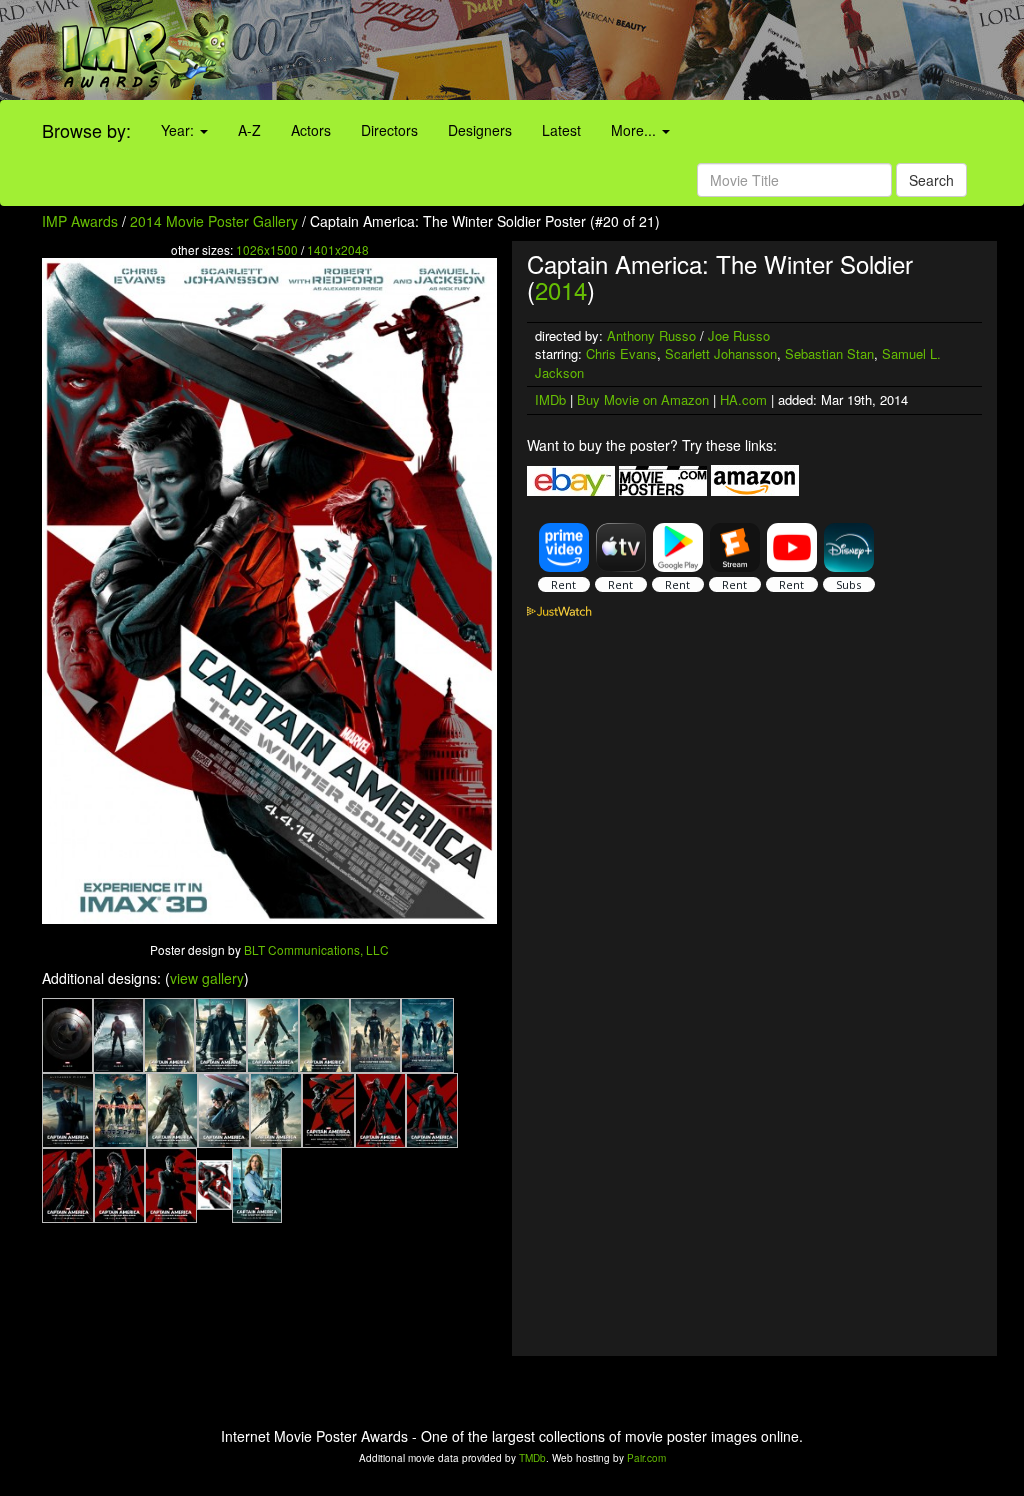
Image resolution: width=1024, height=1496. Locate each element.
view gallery (207, 978)
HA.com (743, 399)
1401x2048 (338, 249)
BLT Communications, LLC (316, 949)
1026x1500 (267, 249)
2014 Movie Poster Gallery (214, 221)
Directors (389, 130)
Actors (311, 130)
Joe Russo (739, 335)
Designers (480, 130)
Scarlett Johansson (721, 353)
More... (635, 130)
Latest (561, 130)
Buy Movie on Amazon (643, 399)
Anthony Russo (651, 335)
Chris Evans (621, 353)
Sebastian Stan (829, 353)
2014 (561, 289)
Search (931, 180)
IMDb (550, 399)
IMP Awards (80, 221)
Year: (179, 130)
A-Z (249, 130)
